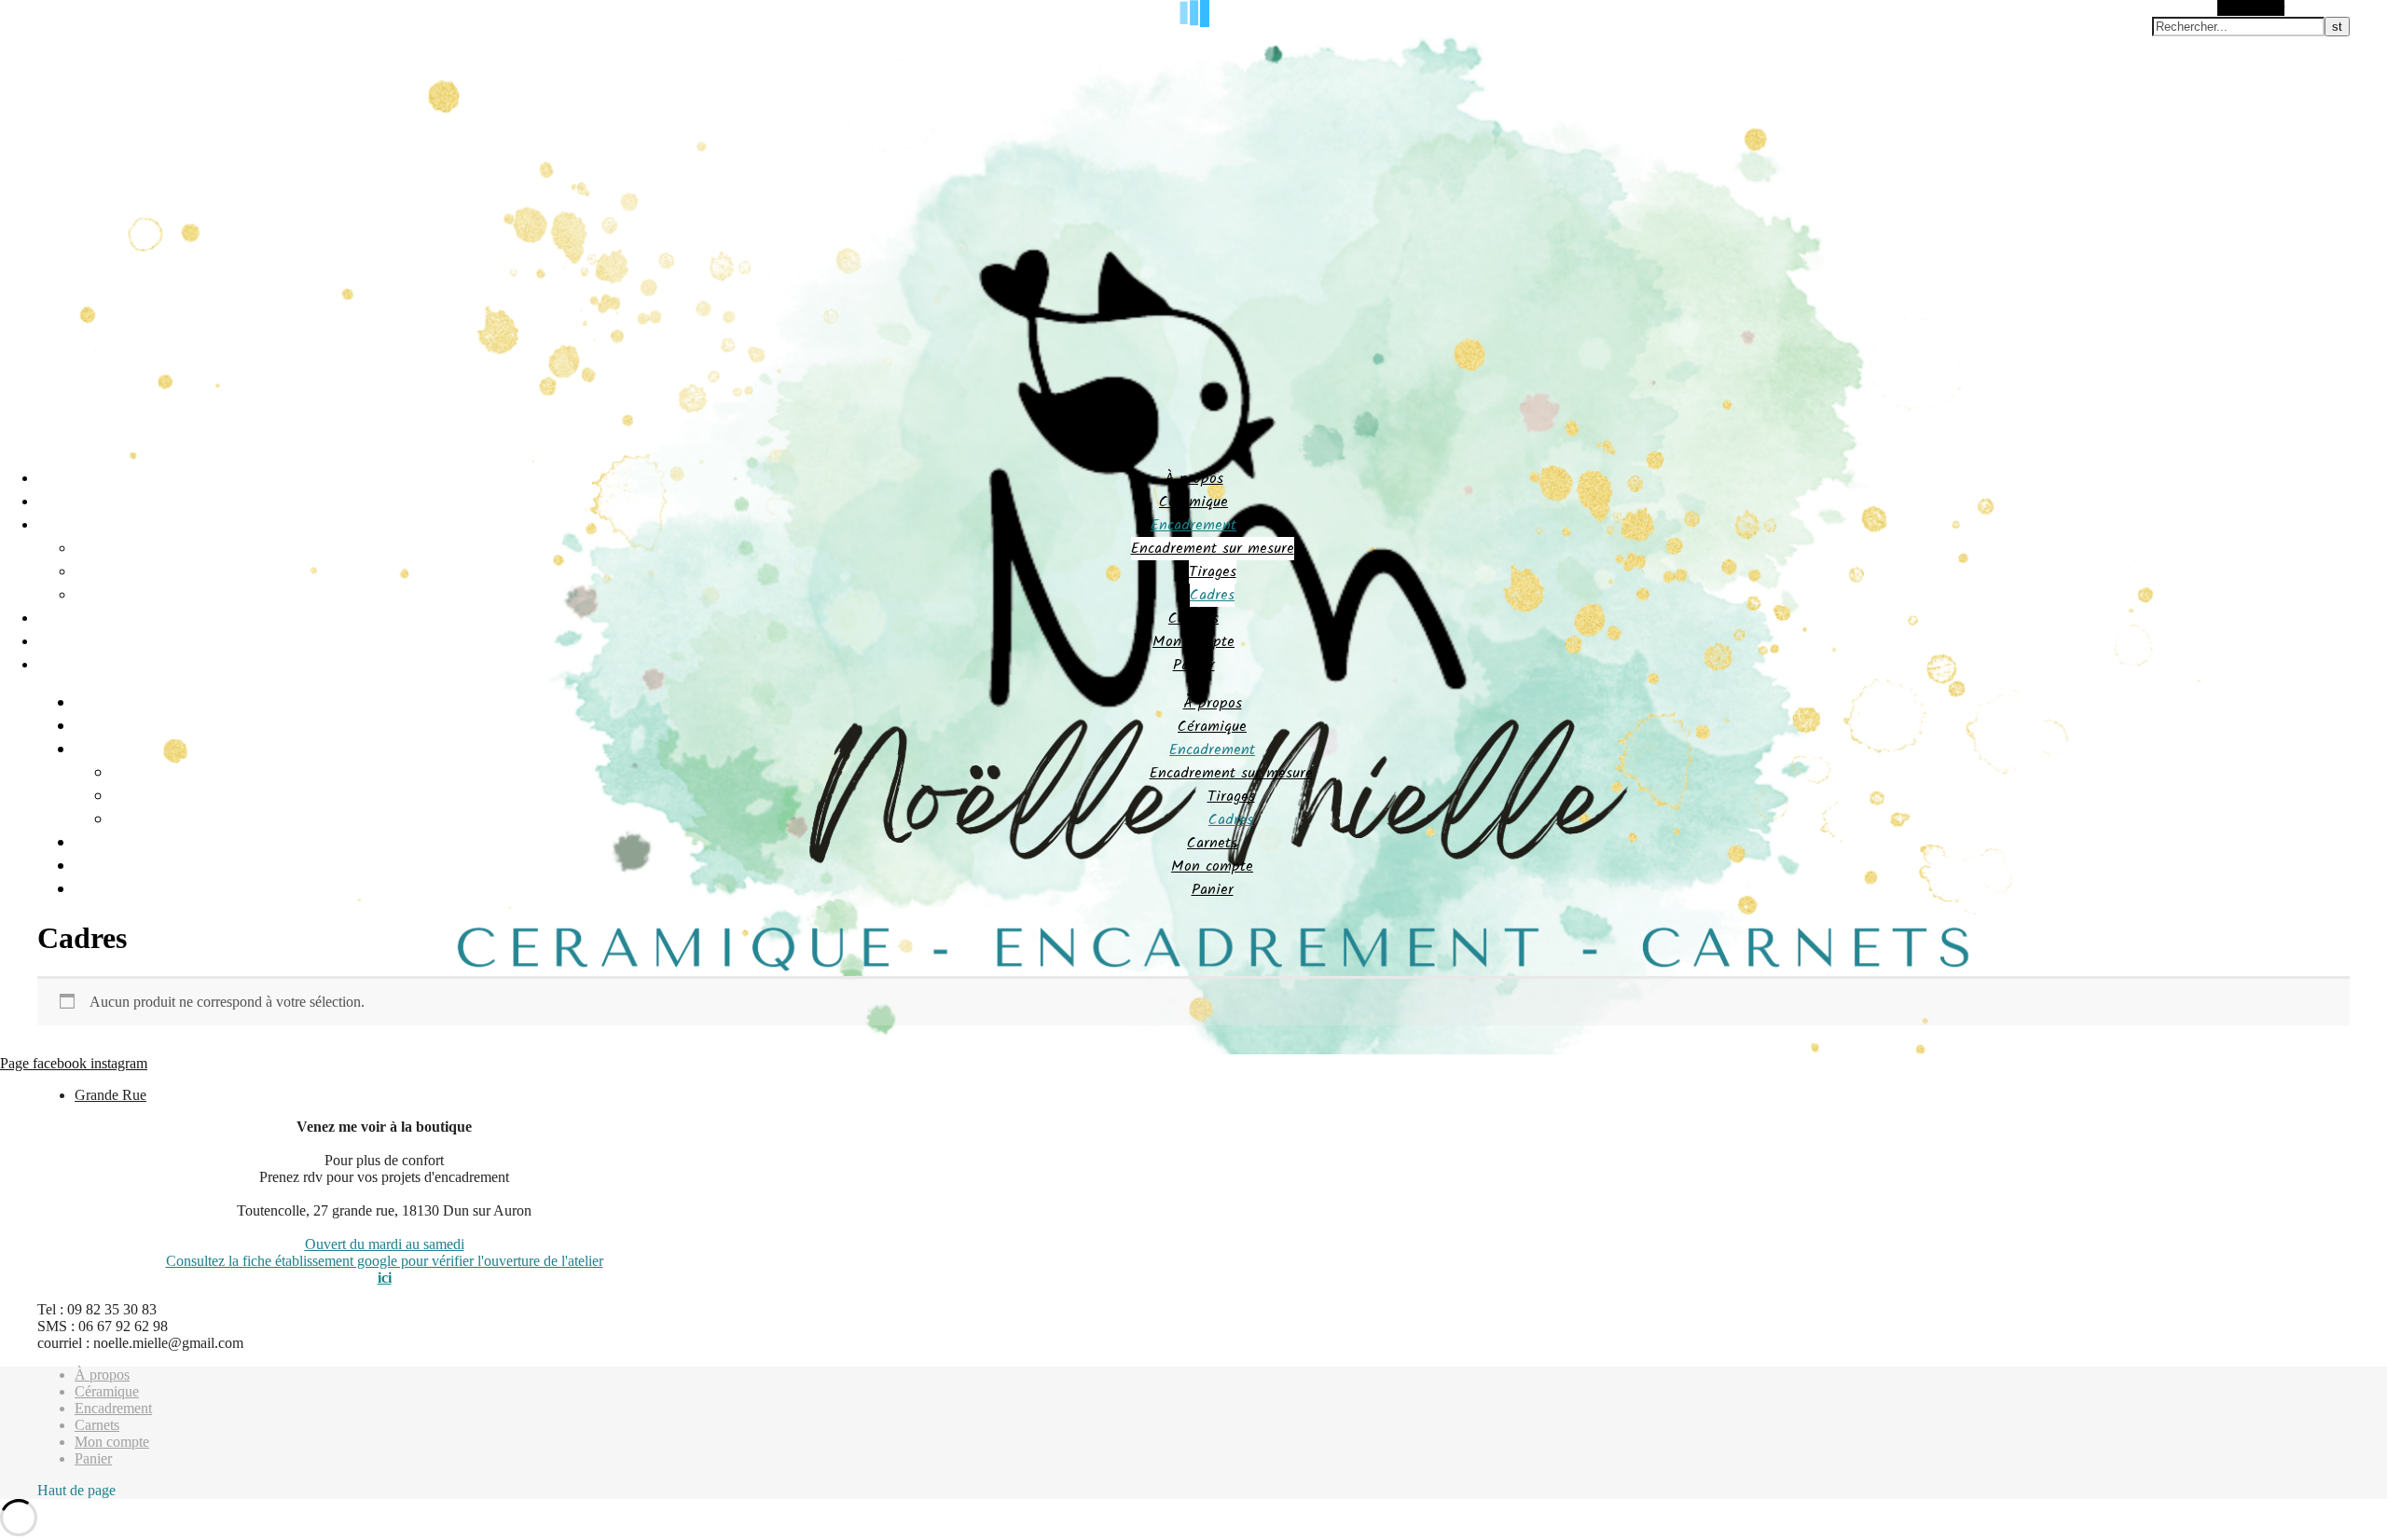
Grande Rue (110, 1095)
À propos (1194, 479)
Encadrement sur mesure (1213, 549)
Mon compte (1193, 642)
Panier (1194, 665)
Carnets (1193, 619)
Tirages (1213, 572)
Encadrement (1193, 525)
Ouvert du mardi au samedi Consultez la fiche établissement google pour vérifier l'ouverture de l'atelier (385, 1252)
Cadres (1212, 595)
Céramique (1193, 502)
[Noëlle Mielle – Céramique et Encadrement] (1193, 1050)
